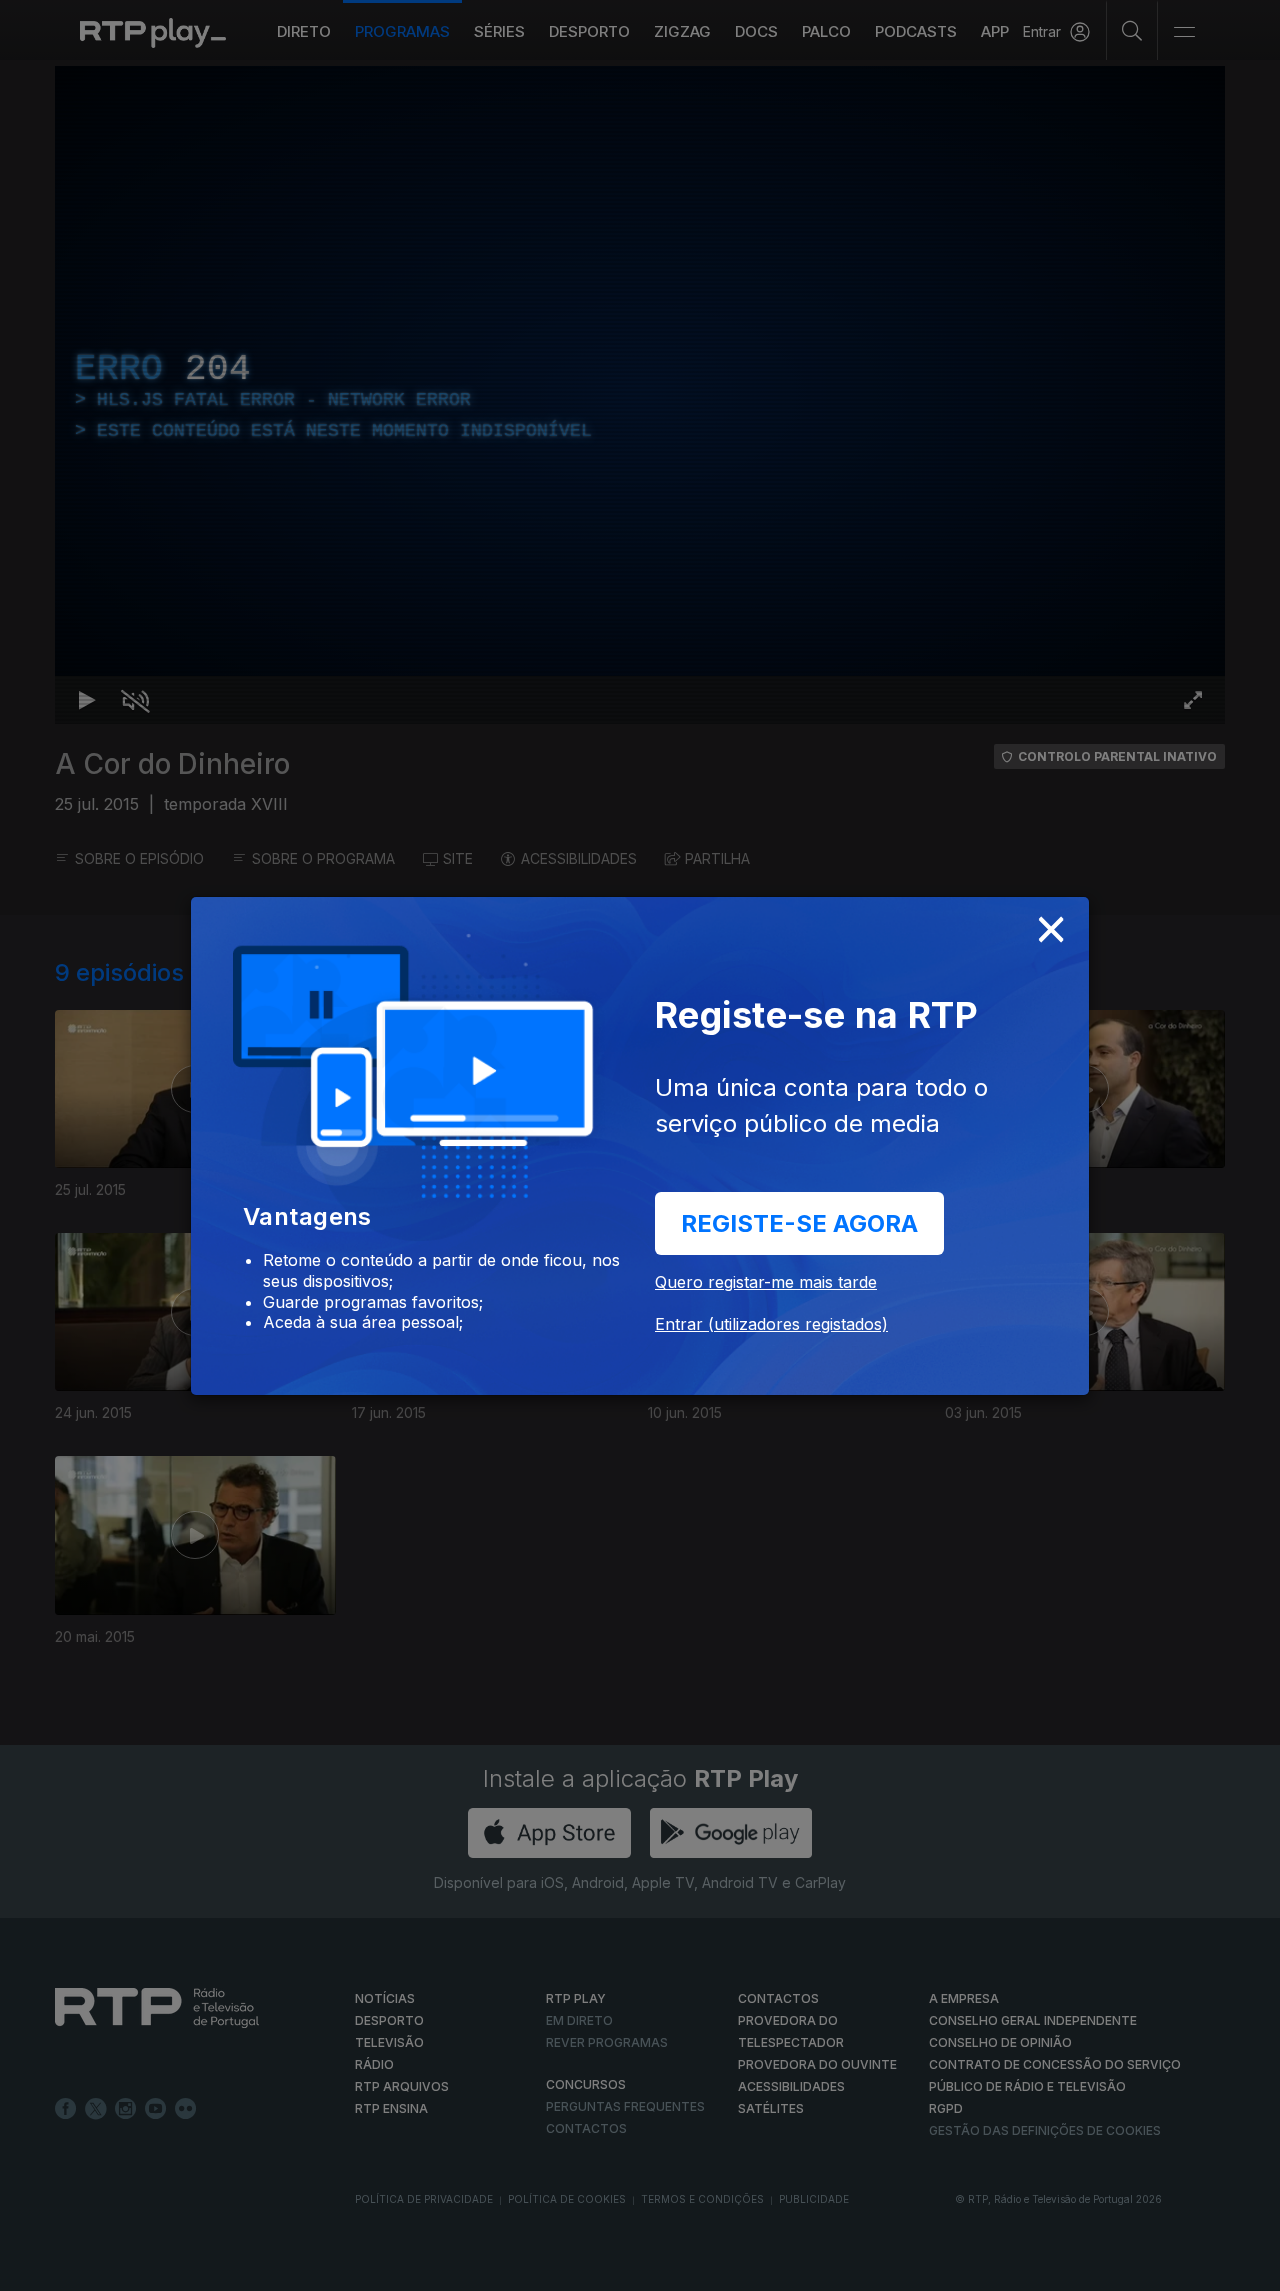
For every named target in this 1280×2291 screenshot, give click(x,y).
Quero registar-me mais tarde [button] (766, 1282)
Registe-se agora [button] (799, 1223)
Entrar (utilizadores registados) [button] (771, 1324)
